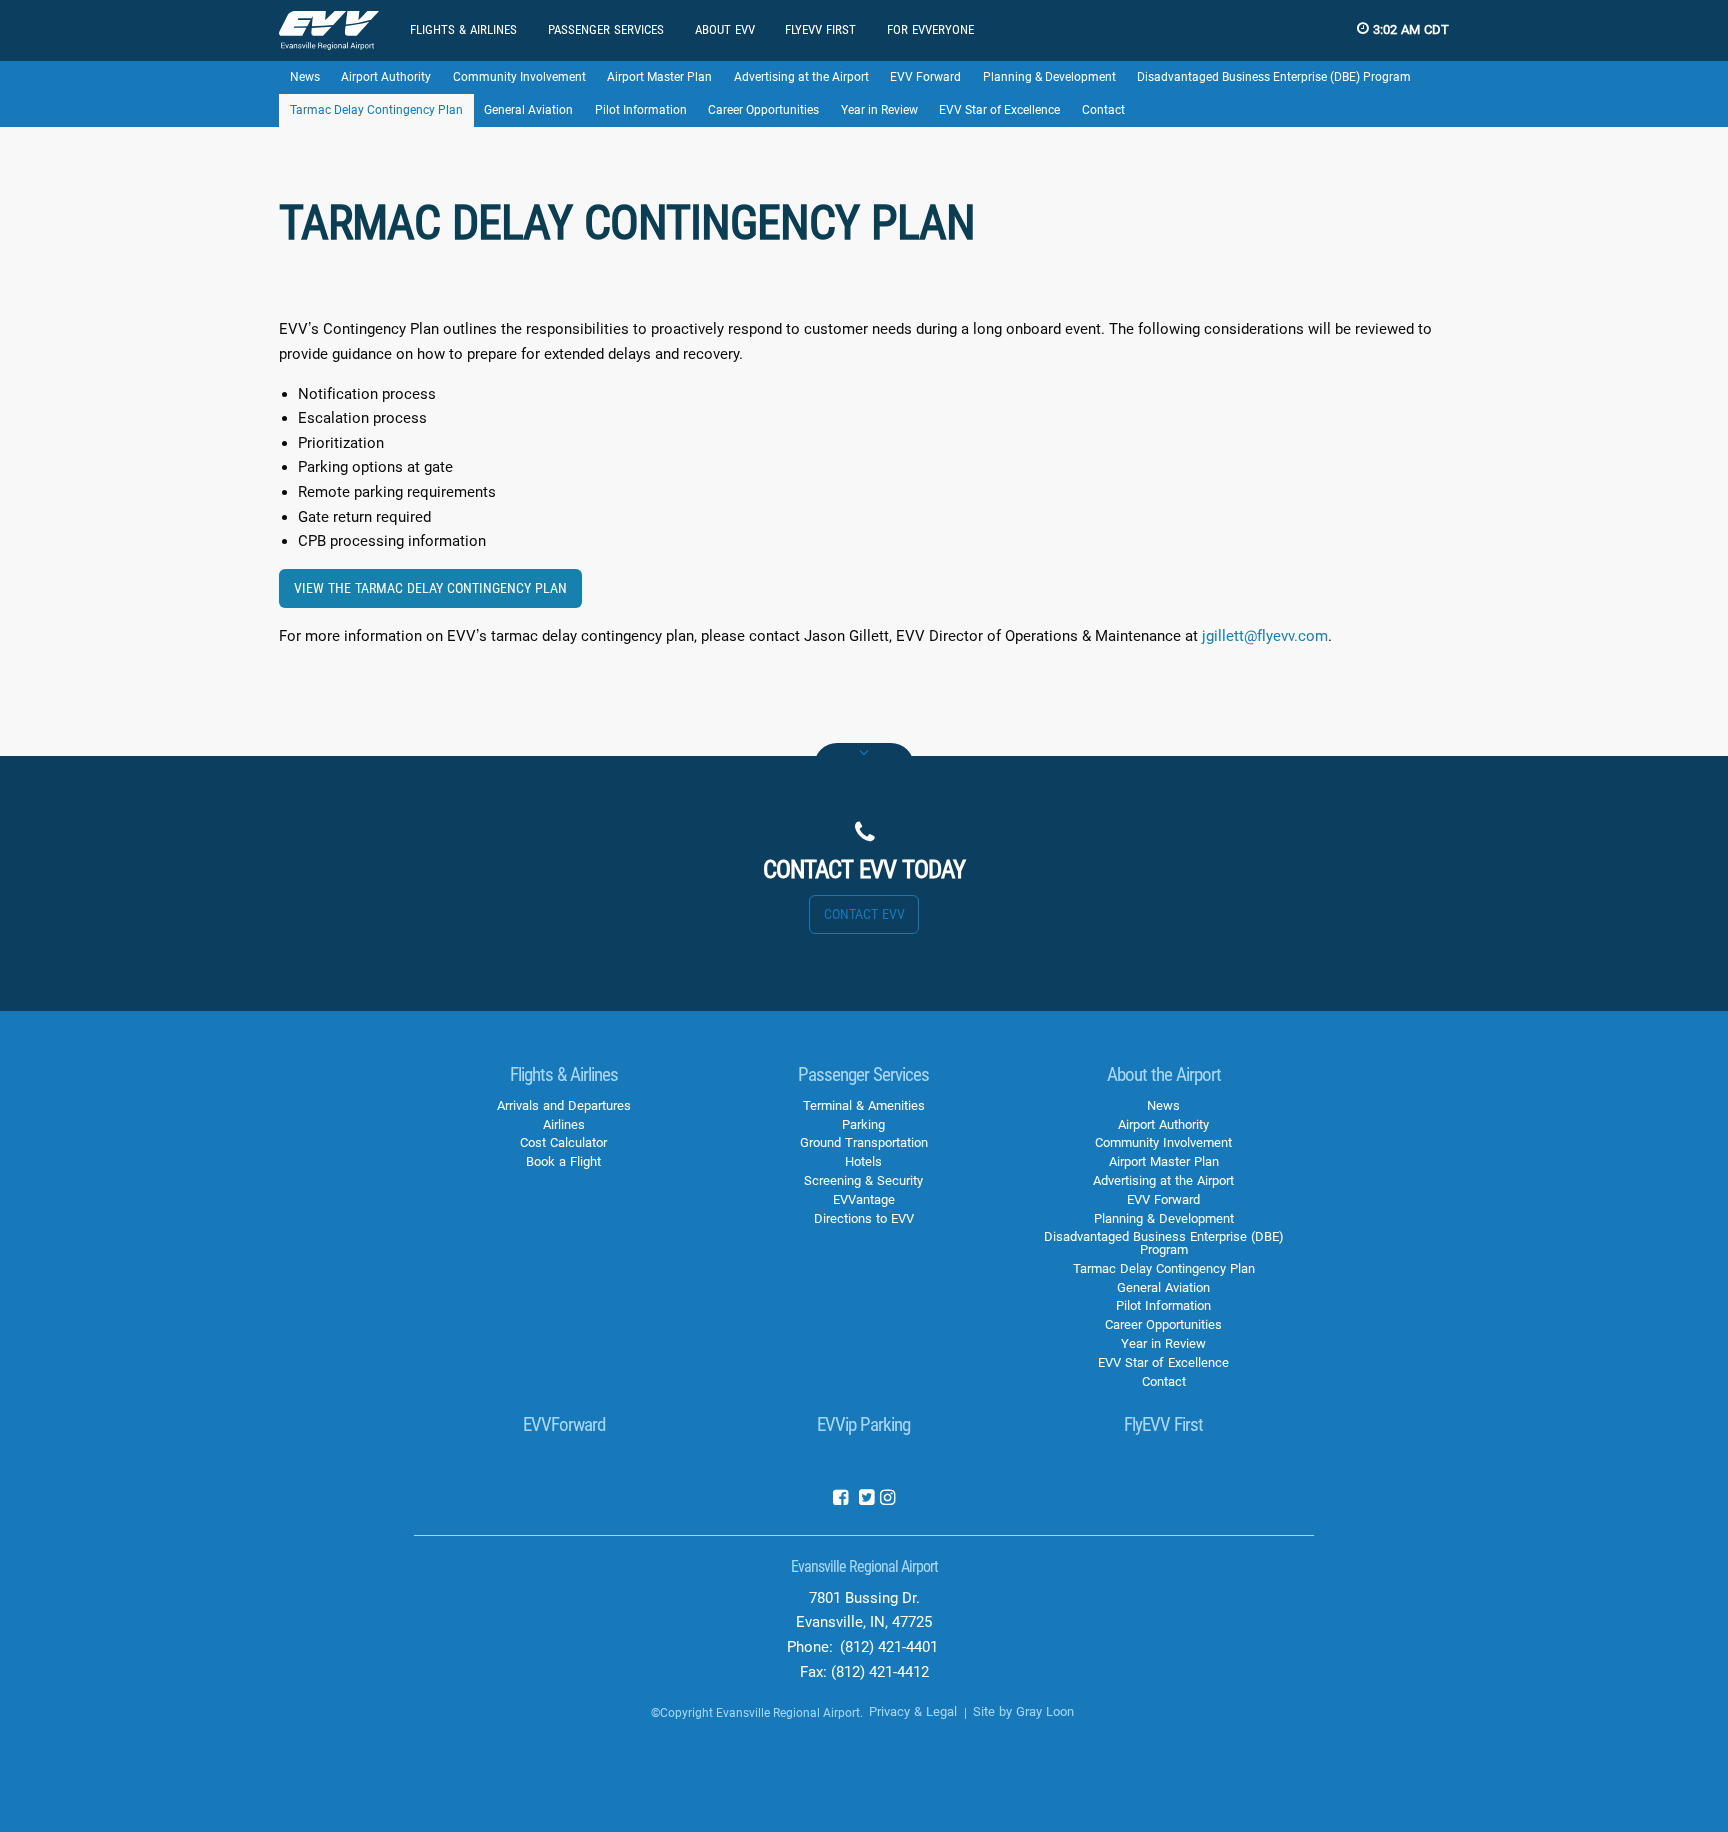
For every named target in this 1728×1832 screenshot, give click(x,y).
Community (519, 77)
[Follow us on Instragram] (887, 1498)
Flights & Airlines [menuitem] (463, 29)
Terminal (864, 1105)
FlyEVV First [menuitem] (820, 29)
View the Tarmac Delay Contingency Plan (430, 588)
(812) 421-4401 (889, 1647)
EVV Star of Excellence (999, 110)
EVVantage (864, 1199)
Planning (1049, 77)
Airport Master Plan (659, 77)
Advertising (801, 77)
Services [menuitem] (606, 29)
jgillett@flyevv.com (1265, 636)
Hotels (863, 1161)
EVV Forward (925, 77)
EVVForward (564, 1424)
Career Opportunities (763, 110)
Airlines (564, 1124)
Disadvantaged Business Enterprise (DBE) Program (1274, 77)
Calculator (563, 1142)
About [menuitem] (725, 29)
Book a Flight (563, 1161)
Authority (386, 77)
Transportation (864, 1142)
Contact (1103, 110)
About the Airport (1164, 1074)
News (305, 77)
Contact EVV (864, 914)
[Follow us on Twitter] (865, 1498)
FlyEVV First (1163, 1424)
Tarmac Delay (376, 110)
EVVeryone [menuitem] (930, 29)
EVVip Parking (863, 1424)
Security (863, 1180)
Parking (863, 1124)
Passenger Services (863, 1074)
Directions (864, 1218)
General (528, 110)
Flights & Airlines (564, 1074)
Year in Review (879, 110)
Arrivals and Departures (564, 1105)
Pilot (641, 110)
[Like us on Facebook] (840, 1498)
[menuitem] (329, 30)
